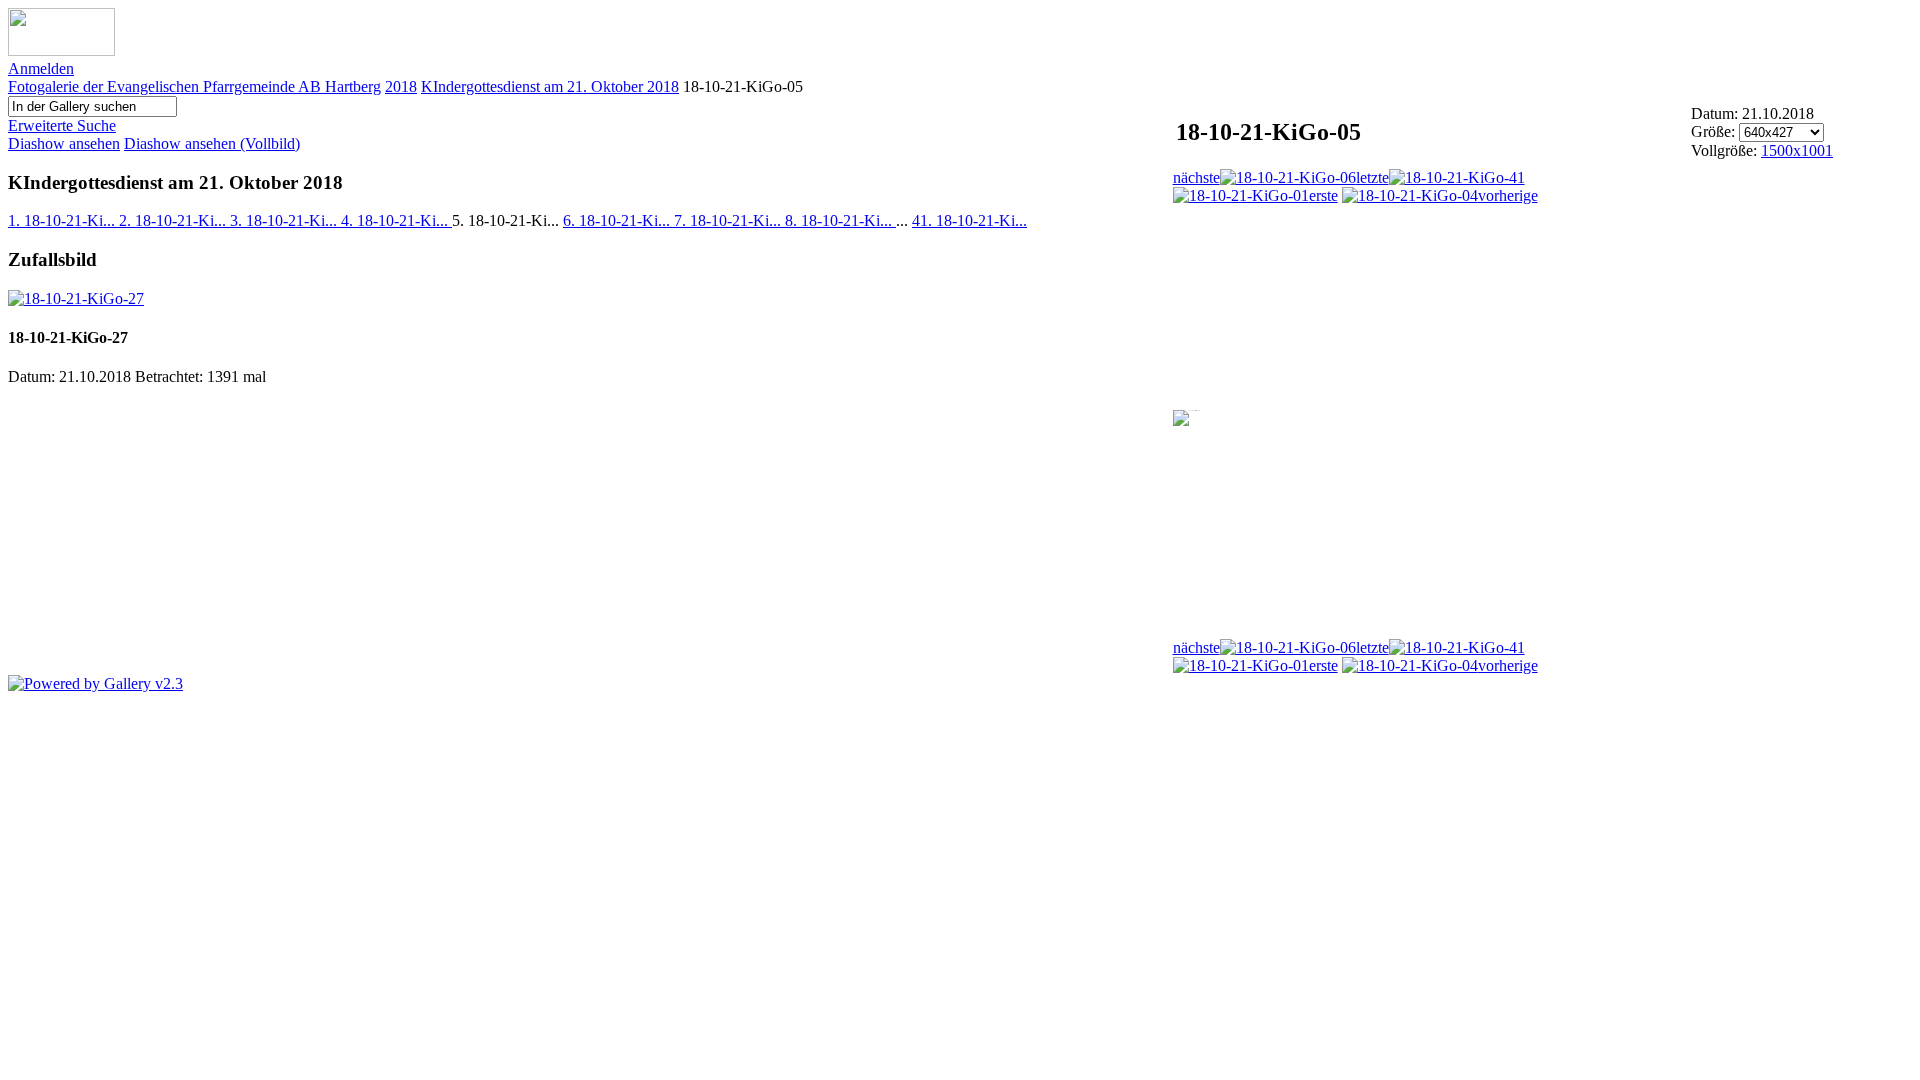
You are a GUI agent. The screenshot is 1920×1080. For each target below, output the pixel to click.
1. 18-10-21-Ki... (63, 220)
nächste (1196, 177)
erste (1323, 195)
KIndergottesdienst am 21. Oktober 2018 (550, 86)
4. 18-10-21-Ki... (396, 220)
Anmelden (41, 68)
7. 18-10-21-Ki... (729, 220)
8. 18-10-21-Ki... (840, 220)
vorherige (1508, 195)
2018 (401, 86)
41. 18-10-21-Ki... (969, 220)
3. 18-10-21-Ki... (285, 220)
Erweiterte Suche (62, 125)
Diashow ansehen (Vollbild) (212, 143)
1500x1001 (1797, 150)
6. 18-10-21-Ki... (618, 220)
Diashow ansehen (64, 143)
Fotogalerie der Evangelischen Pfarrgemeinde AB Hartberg (194, 86)
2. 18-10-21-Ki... (174, 220)
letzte (1372, 177)
